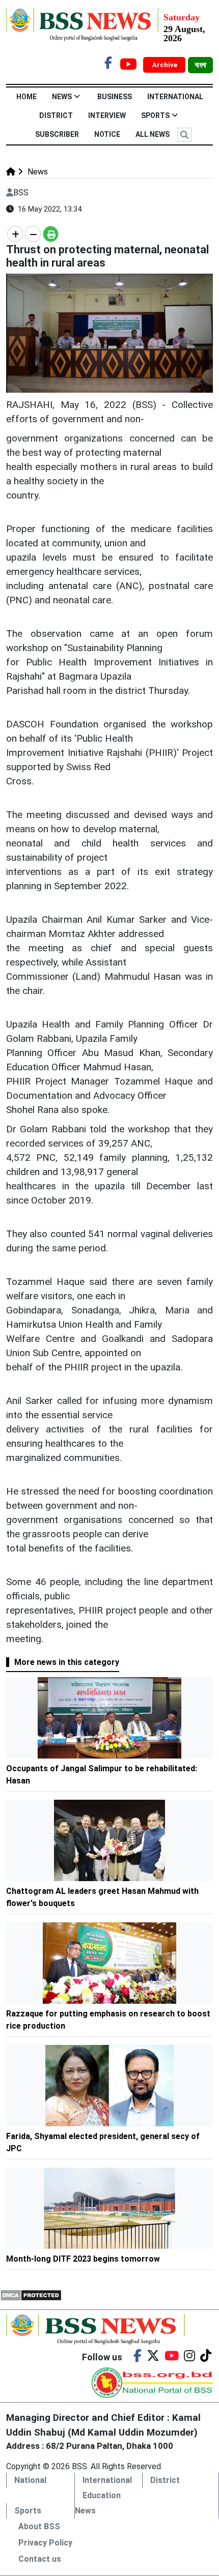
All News (153, 134)
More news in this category (67, 1662)
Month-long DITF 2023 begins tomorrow (83, 2259)
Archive (166, 65)
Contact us (40, 2559)
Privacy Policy (45, 2543)
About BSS (39, 2526)
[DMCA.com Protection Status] (31, 2294)
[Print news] (51, 234)
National (30, 2480)
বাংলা (200, 65)
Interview (107, 115)
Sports (155, 115)
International (175, 97)
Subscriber (57, 134)
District (56, 115)
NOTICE (107, 134)
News (62, 97)
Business (115, 97)
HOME (26, 97)
